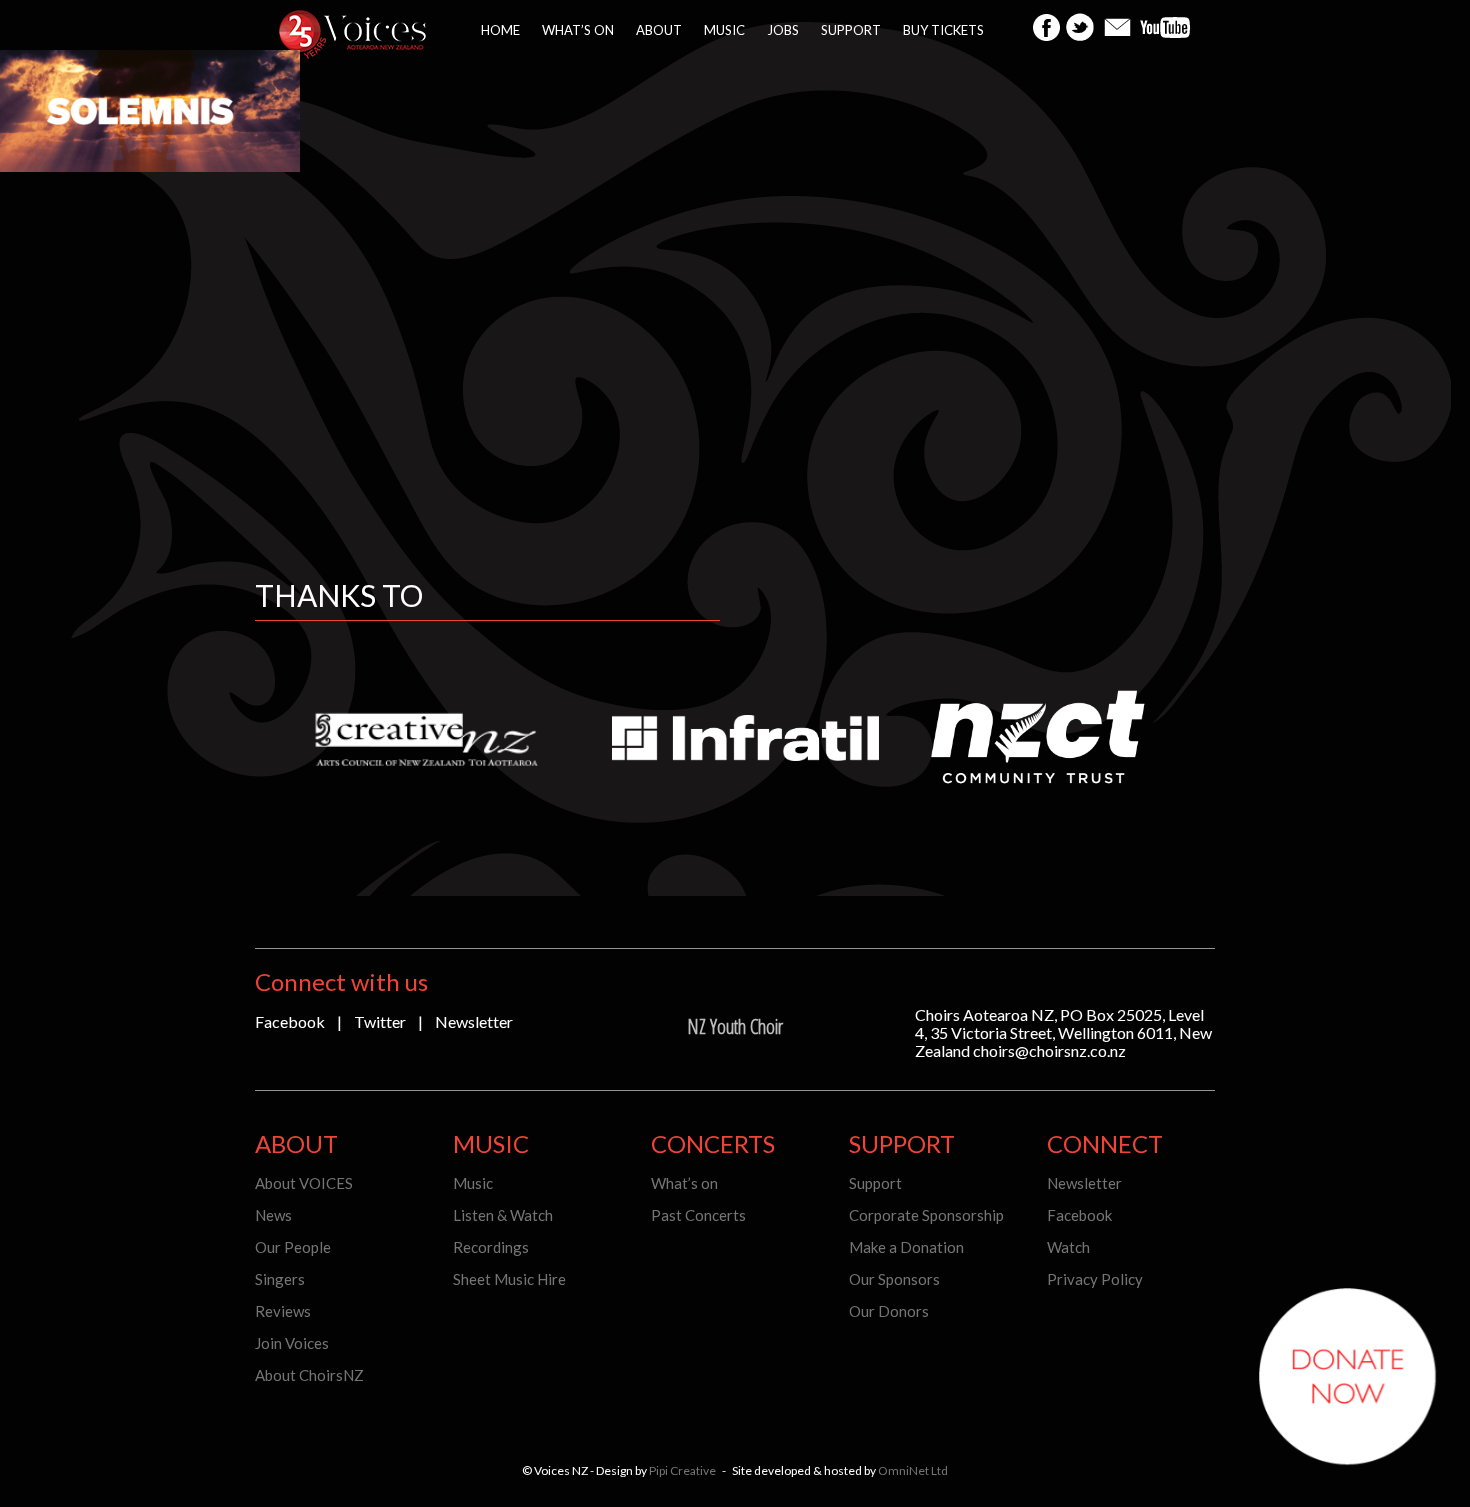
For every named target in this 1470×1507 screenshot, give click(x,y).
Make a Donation (906, 1247)
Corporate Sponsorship (926, 1215)
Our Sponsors (894, 1279)
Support (851, 30)
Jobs (783, 30)
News (273, 1215)
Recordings (491, 1247)
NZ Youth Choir (735, 1026)
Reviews (283, 1311)
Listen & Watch (503, 1215)
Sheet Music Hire (509, 1279)
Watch (1068, 1247)
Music (724, 30)
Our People (293, 1247)
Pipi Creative (682, 1470)
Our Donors (889, 1311)
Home (500, 30)
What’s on (578, 30)
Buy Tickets (943, 30)
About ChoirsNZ (309, 1375)
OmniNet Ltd (913, 1470)
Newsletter (474, 1021)
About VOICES (304, 1183)
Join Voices (292, 1343)
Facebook (290, 1021)
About (659, 30)
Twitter (380, 1021)
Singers (280, 1279)
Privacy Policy (1095, 1279)
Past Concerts (698, 1215)
